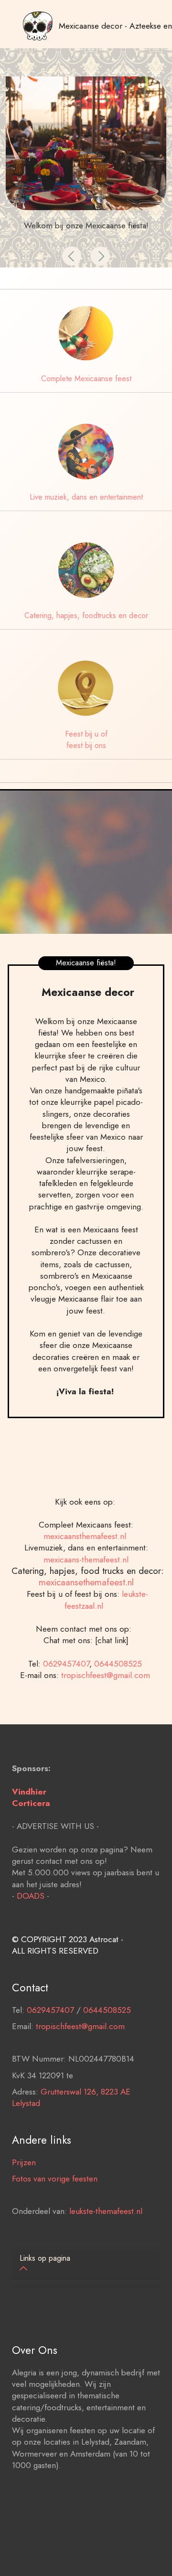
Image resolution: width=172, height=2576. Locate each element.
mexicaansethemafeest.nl (86, 1582)
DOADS (31, 1896)
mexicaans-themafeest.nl (86, 1559)
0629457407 (66, 1663)
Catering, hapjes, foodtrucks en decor (86, 615)
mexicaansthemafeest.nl (86, 1536)
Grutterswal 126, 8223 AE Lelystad (71, 2097)
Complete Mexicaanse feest (86, 379)
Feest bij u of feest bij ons (86, 740)
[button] (72, 256)
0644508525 (119, 1663)
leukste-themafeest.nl (106, 2211)
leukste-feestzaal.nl (106, 1599)
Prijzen (24, 2162)
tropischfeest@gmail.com (107, 1675)
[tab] (86, 2264)
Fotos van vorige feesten (55, 2178)
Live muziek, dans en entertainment (86, 497)
